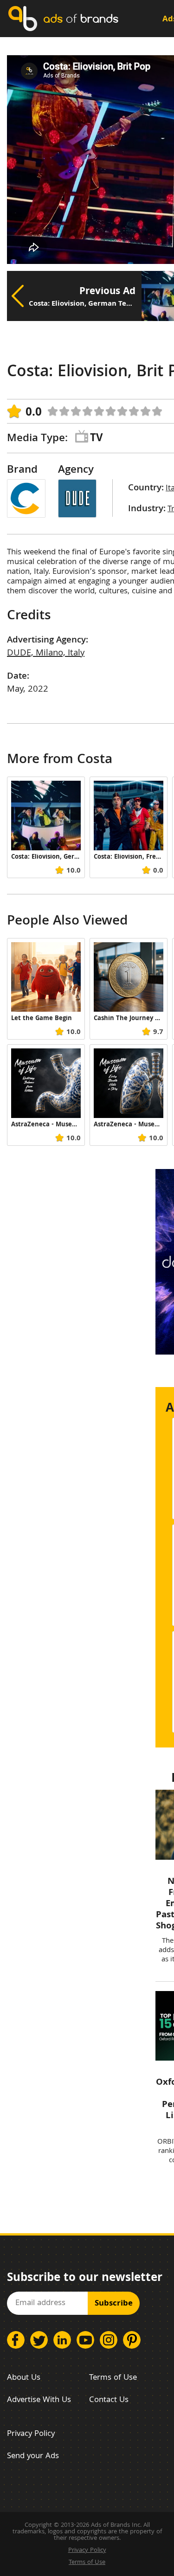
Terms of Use (113, 2378)
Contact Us (109, 2400)
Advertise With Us (39, 2400)
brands (81, 18)
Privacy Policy (31, 2434)
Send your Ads (33, 2457)
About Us (24, 2378)
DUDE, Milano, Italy (46, 654)
